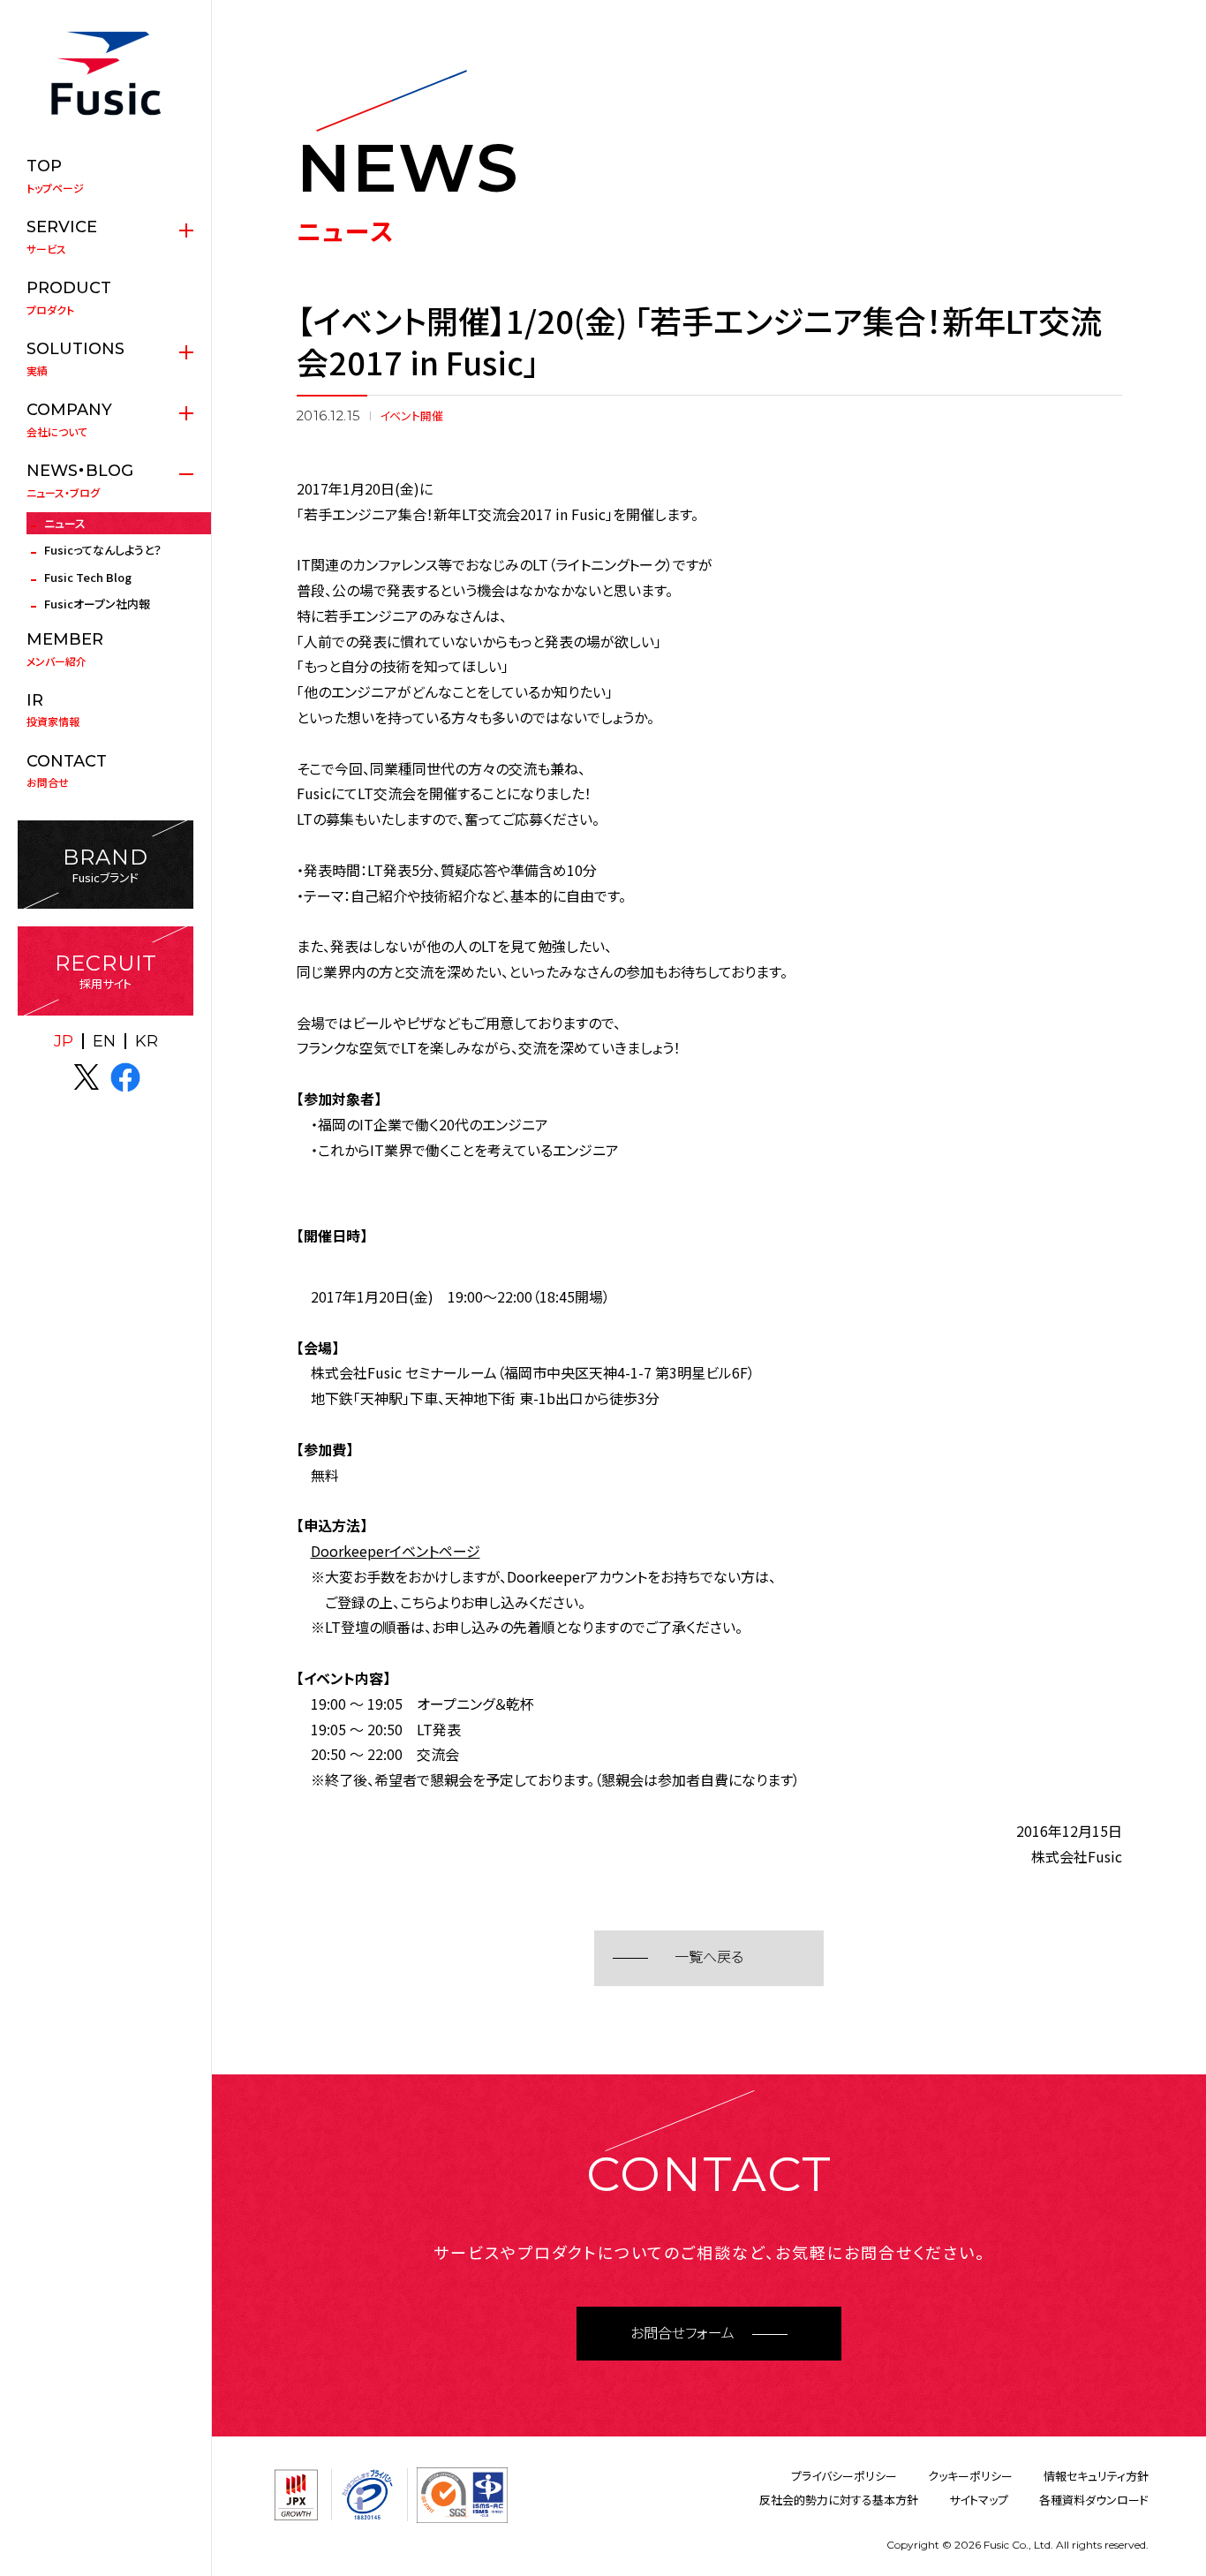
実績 (75, 359)
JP (64, 1041)
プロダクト (69, 298)
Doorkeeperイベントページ (396, 1551)
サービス (62, 237)
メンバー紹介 (65, 649)
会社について (69, 419)
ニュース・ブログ (80, 480)
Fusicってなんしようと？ (103, 550)
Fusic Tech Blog (88, 577)
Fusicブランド (106, 865)
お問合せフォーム (682, 2334)
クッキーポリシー (970, 2476)
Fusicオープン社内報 (97, 604)
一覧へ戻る (709, 1957)
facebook (125, 1077)
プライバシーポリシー (844, 2476)
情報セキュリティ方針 (1096, 2476)
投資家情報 (53, 710)
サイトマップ (979, 2500)
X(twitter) (87, 1077)
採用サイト (106, 971)
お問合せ (67, 771)
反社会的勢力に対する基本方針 (839, 2500)
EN (104, 1041)
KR (147, 1041)
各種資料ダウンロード (1094, 2500)
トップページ (55, 176)
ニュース (65, 523)
